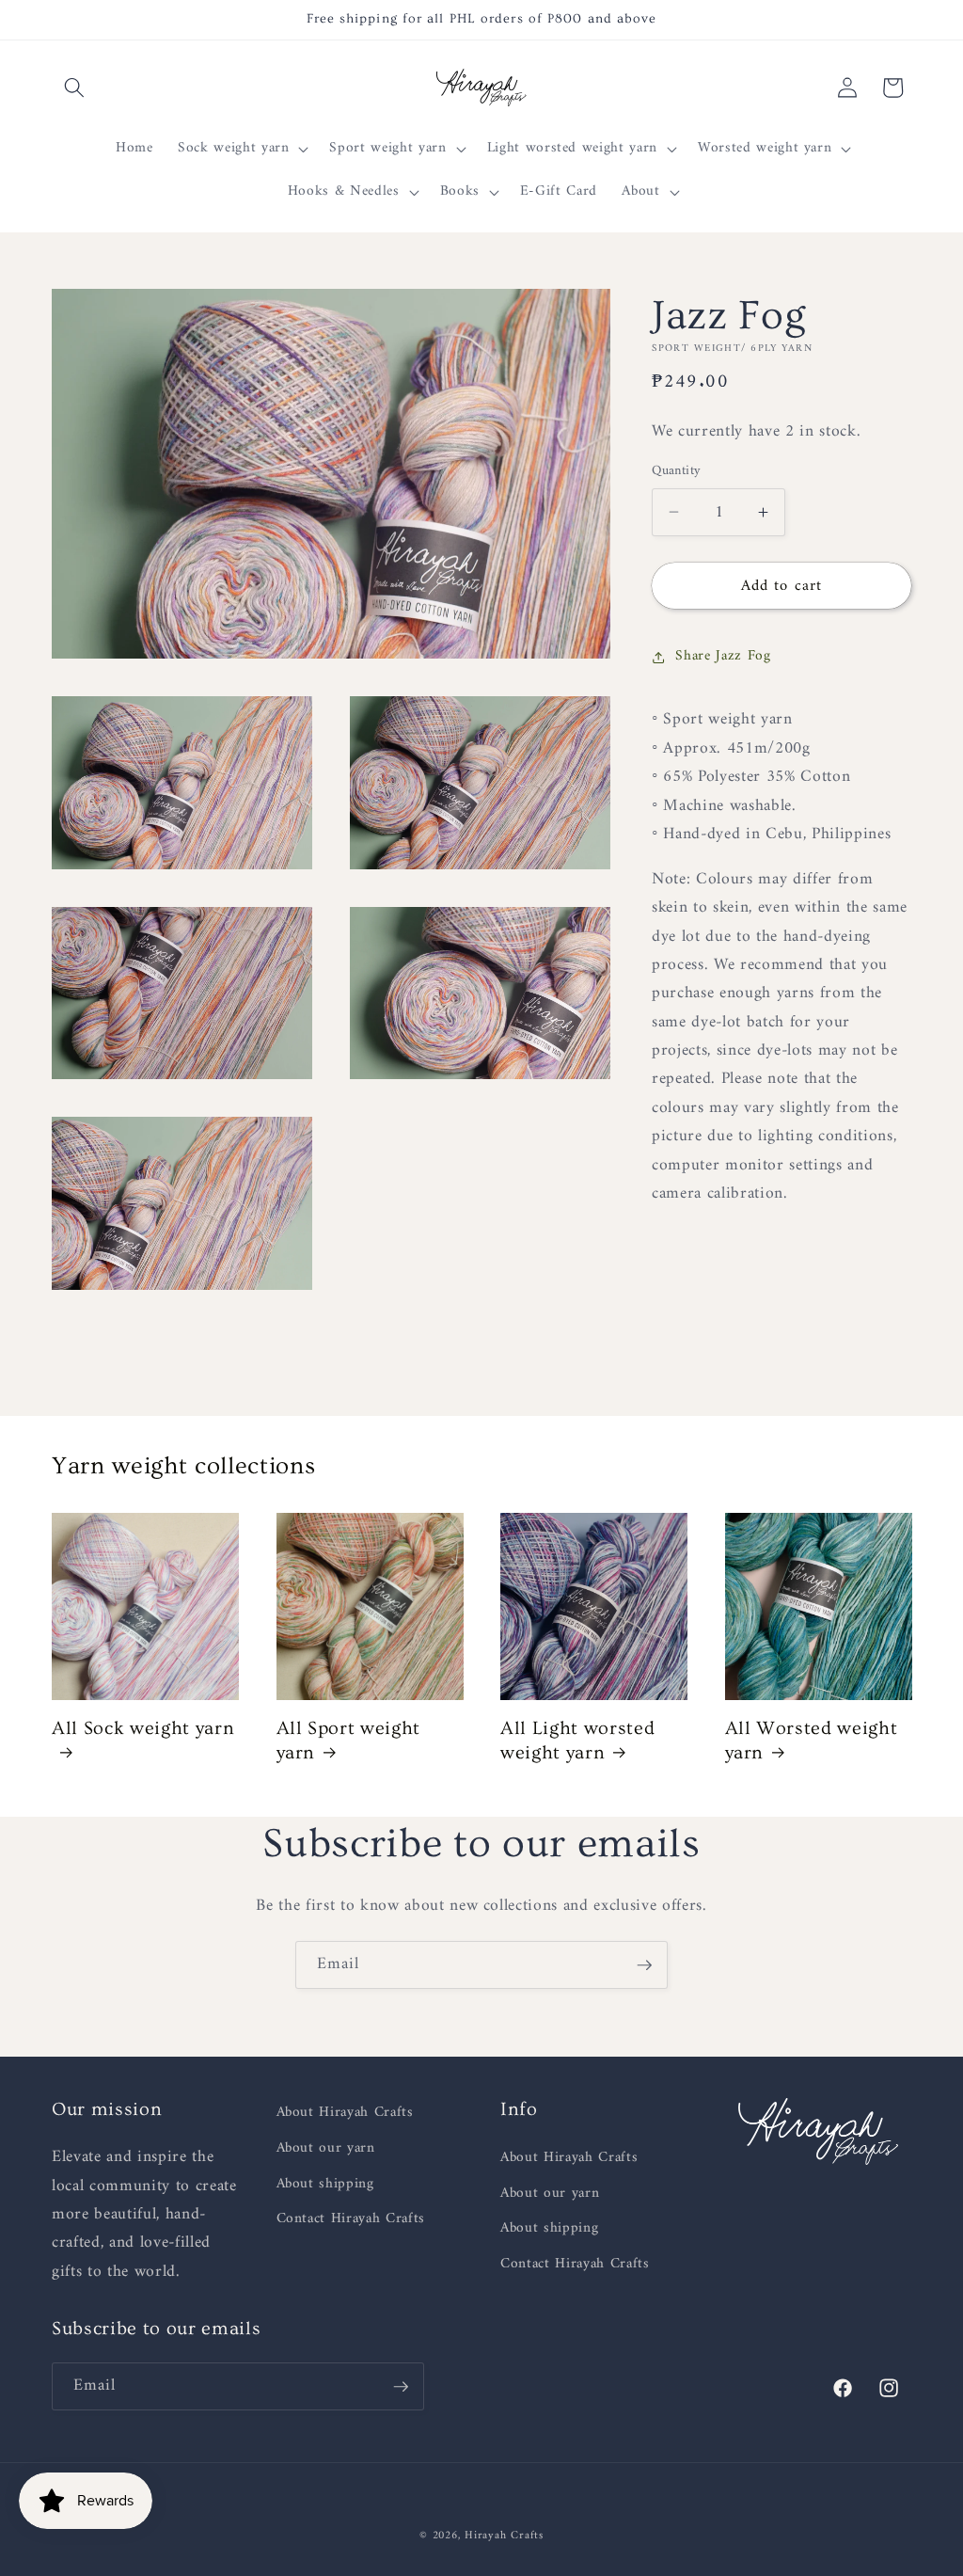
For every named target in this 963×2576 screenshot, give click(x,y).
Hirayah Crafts (504, 2536)
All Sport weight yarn (349, 1741)
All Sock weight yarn (143, 1728)
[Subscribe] (644, 1965)
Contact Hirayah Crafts (351, 2219)
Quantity (677, 472)
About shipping (325, 2184)
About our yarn (326, 2148)
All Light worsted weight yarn (577, 1741)
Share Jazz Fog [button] (723, 656)
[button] (74, 87)
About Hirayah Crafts (345, 2113)
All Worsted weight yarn (812, 1741)
